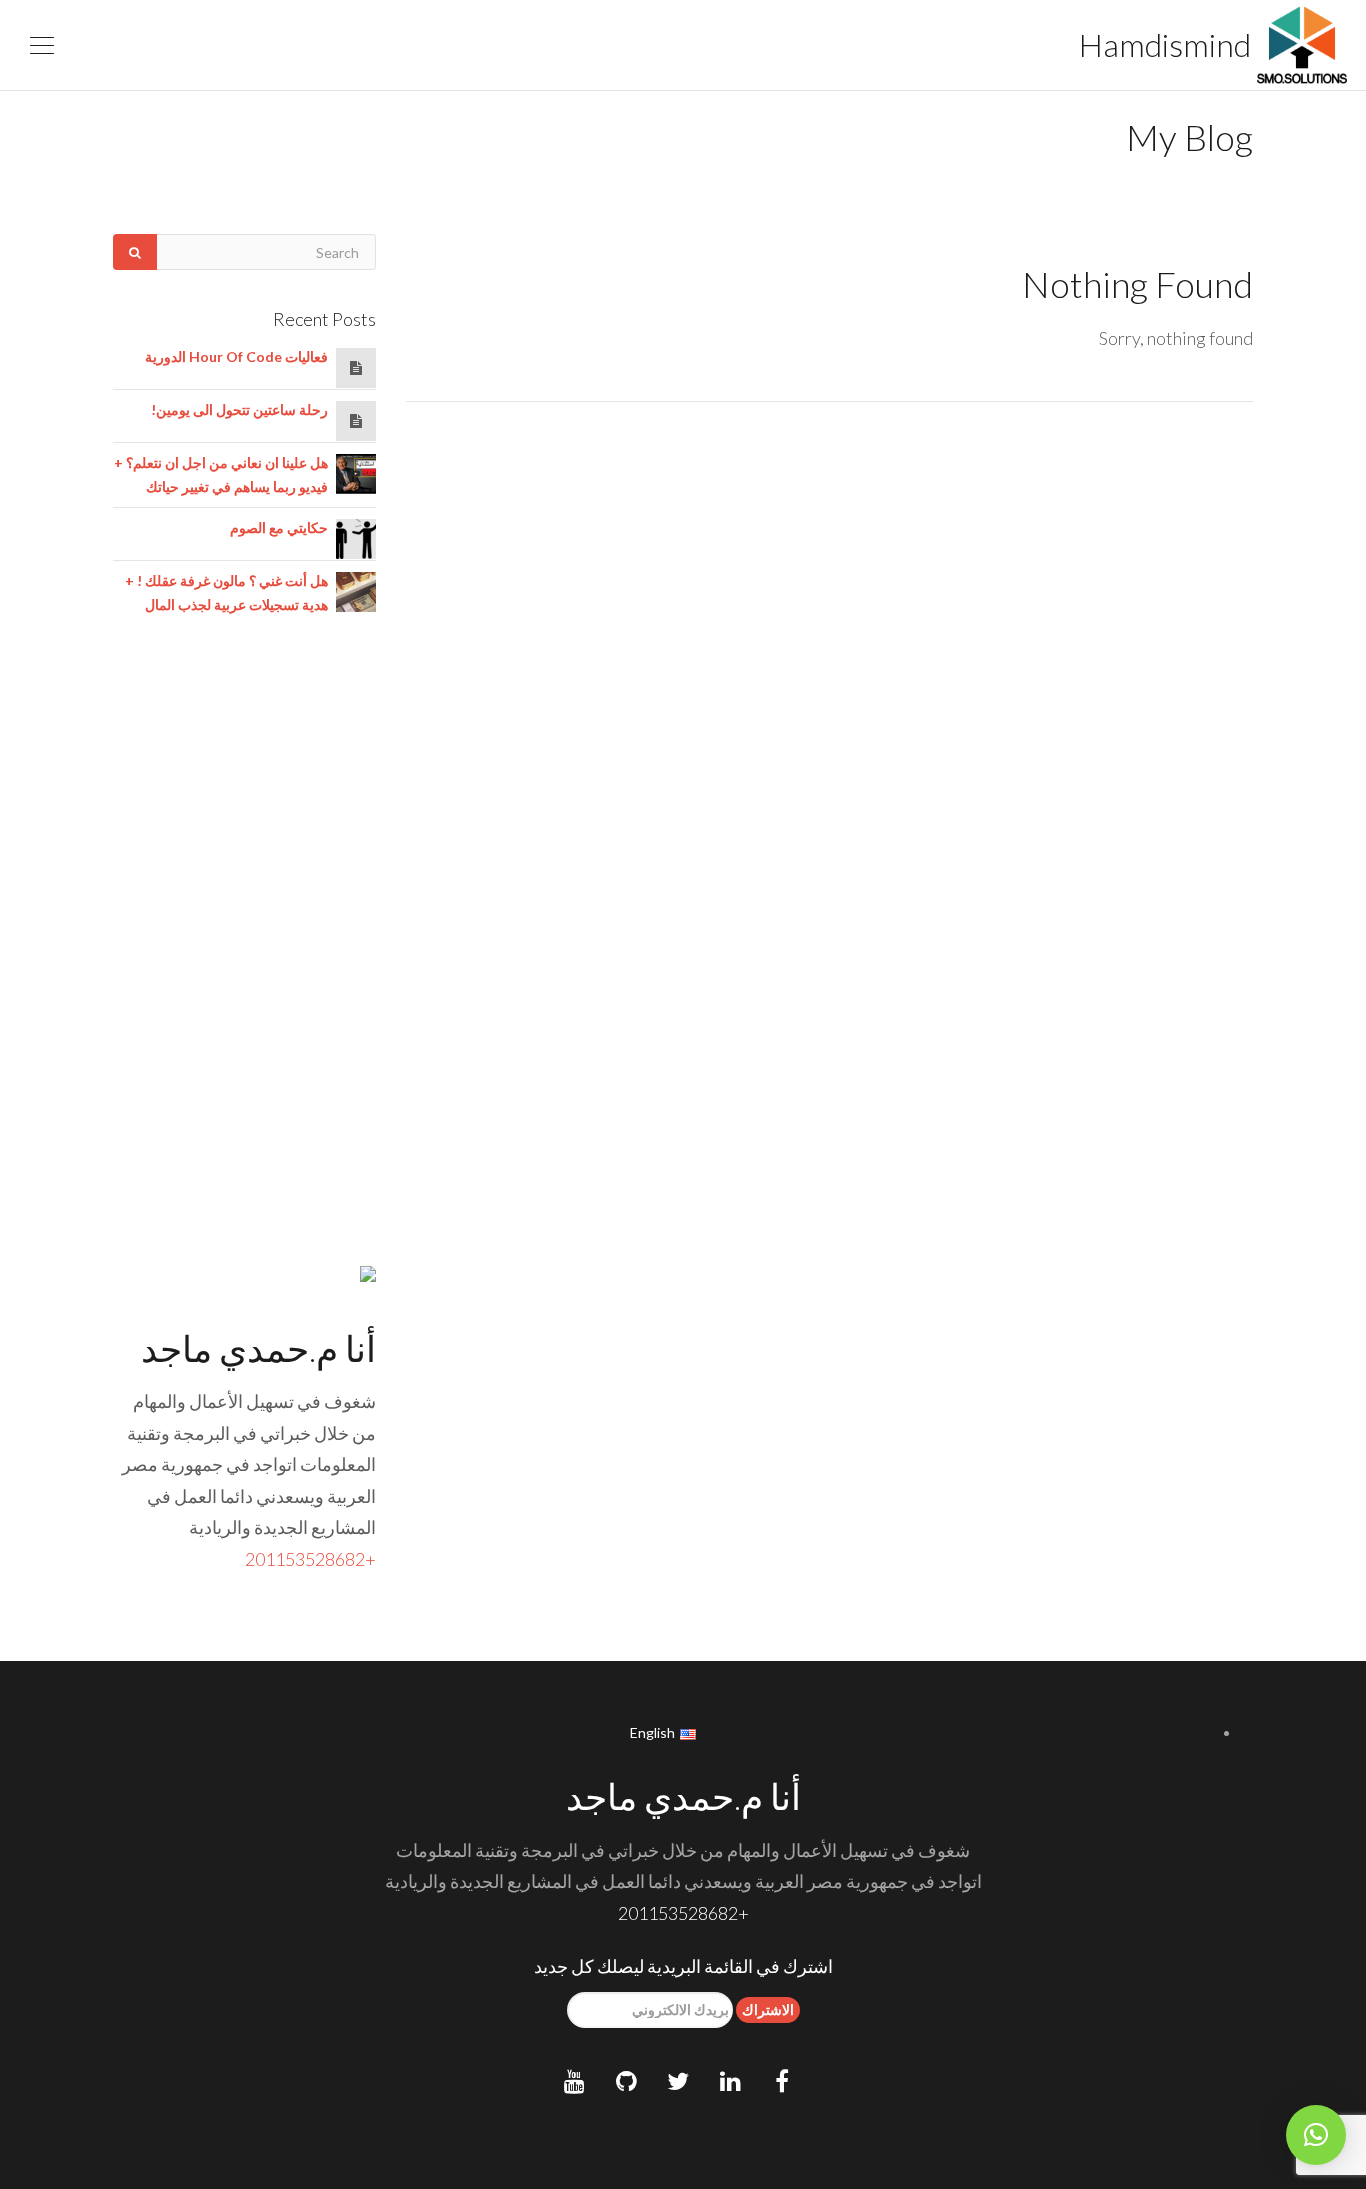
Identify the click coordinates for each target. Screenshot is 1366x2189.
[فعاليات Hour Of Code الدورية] (356, 367)
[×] (1316, 2135)
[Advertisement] (244, 961)
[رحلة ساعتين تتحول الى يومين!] (356, 420)
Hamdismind (1168, 44)
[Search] (135, 252)
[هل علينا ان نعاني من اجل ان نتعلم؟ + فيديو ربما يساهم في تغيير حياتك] (356, 471)
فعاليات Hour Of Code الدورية (236, 356)
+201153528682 (310, 1559)
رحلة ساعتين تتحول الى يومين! (239, 409)
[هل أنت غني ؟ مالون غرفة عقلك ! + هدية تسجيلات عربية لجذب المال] (356, 589)
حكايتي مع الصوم (279, 527)
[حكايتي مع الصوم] (356, 536)
